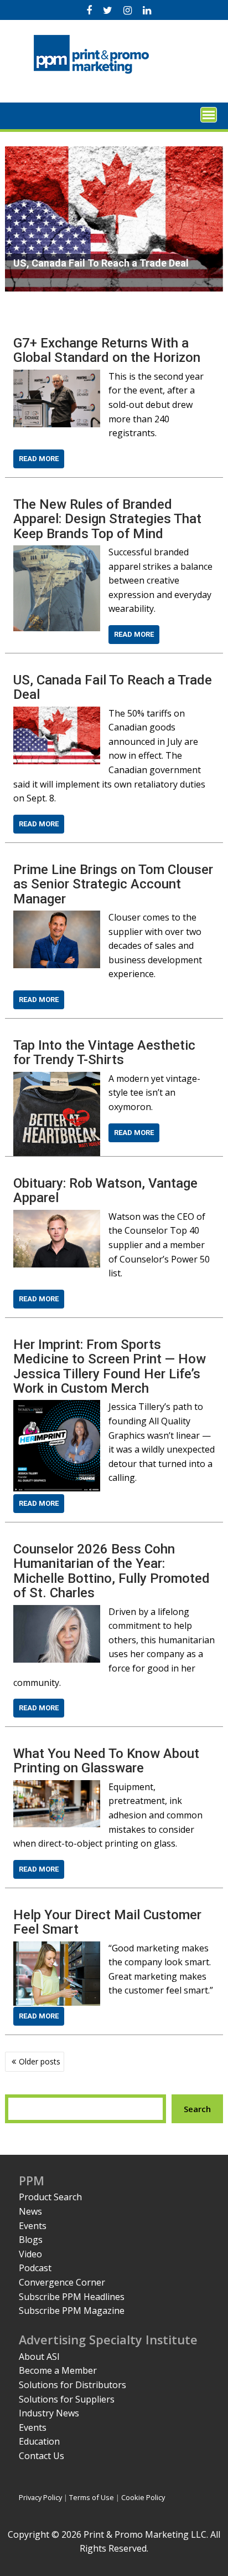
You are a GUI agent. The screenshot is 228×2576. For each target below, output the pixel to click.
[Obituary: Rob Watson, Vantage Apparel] (56, 1217)
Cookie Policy (143, 2497)
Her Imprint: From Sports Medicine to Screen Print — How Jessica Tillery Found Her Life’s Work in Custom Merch (110, 1366)
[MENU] (209, 115)
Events (33, 2226)
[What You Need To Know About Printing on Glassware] (56, 1787)
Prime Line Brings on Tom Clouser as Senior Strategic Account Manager (113, 884)
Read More (39, 459)
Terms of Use (92, 2497)
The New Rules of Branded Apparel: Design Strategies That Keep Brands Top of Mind (107, 519)
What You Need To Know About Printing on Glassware (106, 1761)
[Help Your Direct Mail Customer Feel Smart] (56, 1948)
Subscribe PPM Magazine (72, 2311)
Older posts (40, 2061)
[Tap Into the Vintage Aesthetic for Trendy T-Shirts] (56, 1079)
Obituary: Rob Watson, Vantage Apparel (105, 1190)
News (30, 2211)
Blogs (31, 2240)
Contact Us (42, 2456)
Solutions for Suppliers (67, 2399)
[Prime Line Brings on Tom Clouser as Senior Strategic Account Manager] (56, 917)
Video (30, 2254)
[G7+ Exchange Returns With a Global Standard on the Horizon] (56, 376)
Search (197, 2109)
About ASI (39, 2357)
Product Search (50, 2197)
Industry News (49, 2413)
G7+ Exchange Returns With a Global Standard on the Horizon (107, 350)
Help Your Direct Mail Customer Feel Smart (107, 1922)
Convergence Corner (62, 2282)
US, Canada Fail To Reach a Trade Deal (113, 687)
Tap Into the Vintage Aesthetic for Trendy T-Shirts (104, 1052)
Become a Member (58, 2370)
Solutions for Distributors (72, 2385)
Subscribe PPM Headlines (72, 2297)
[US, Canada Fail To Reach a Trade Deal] (56, 713)
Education (39, 2441)
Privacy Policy (40, 2497)
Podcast (35, 2268)
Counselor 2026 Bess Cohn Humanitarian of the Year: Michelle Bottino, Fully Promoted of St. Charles (112, 1571)
